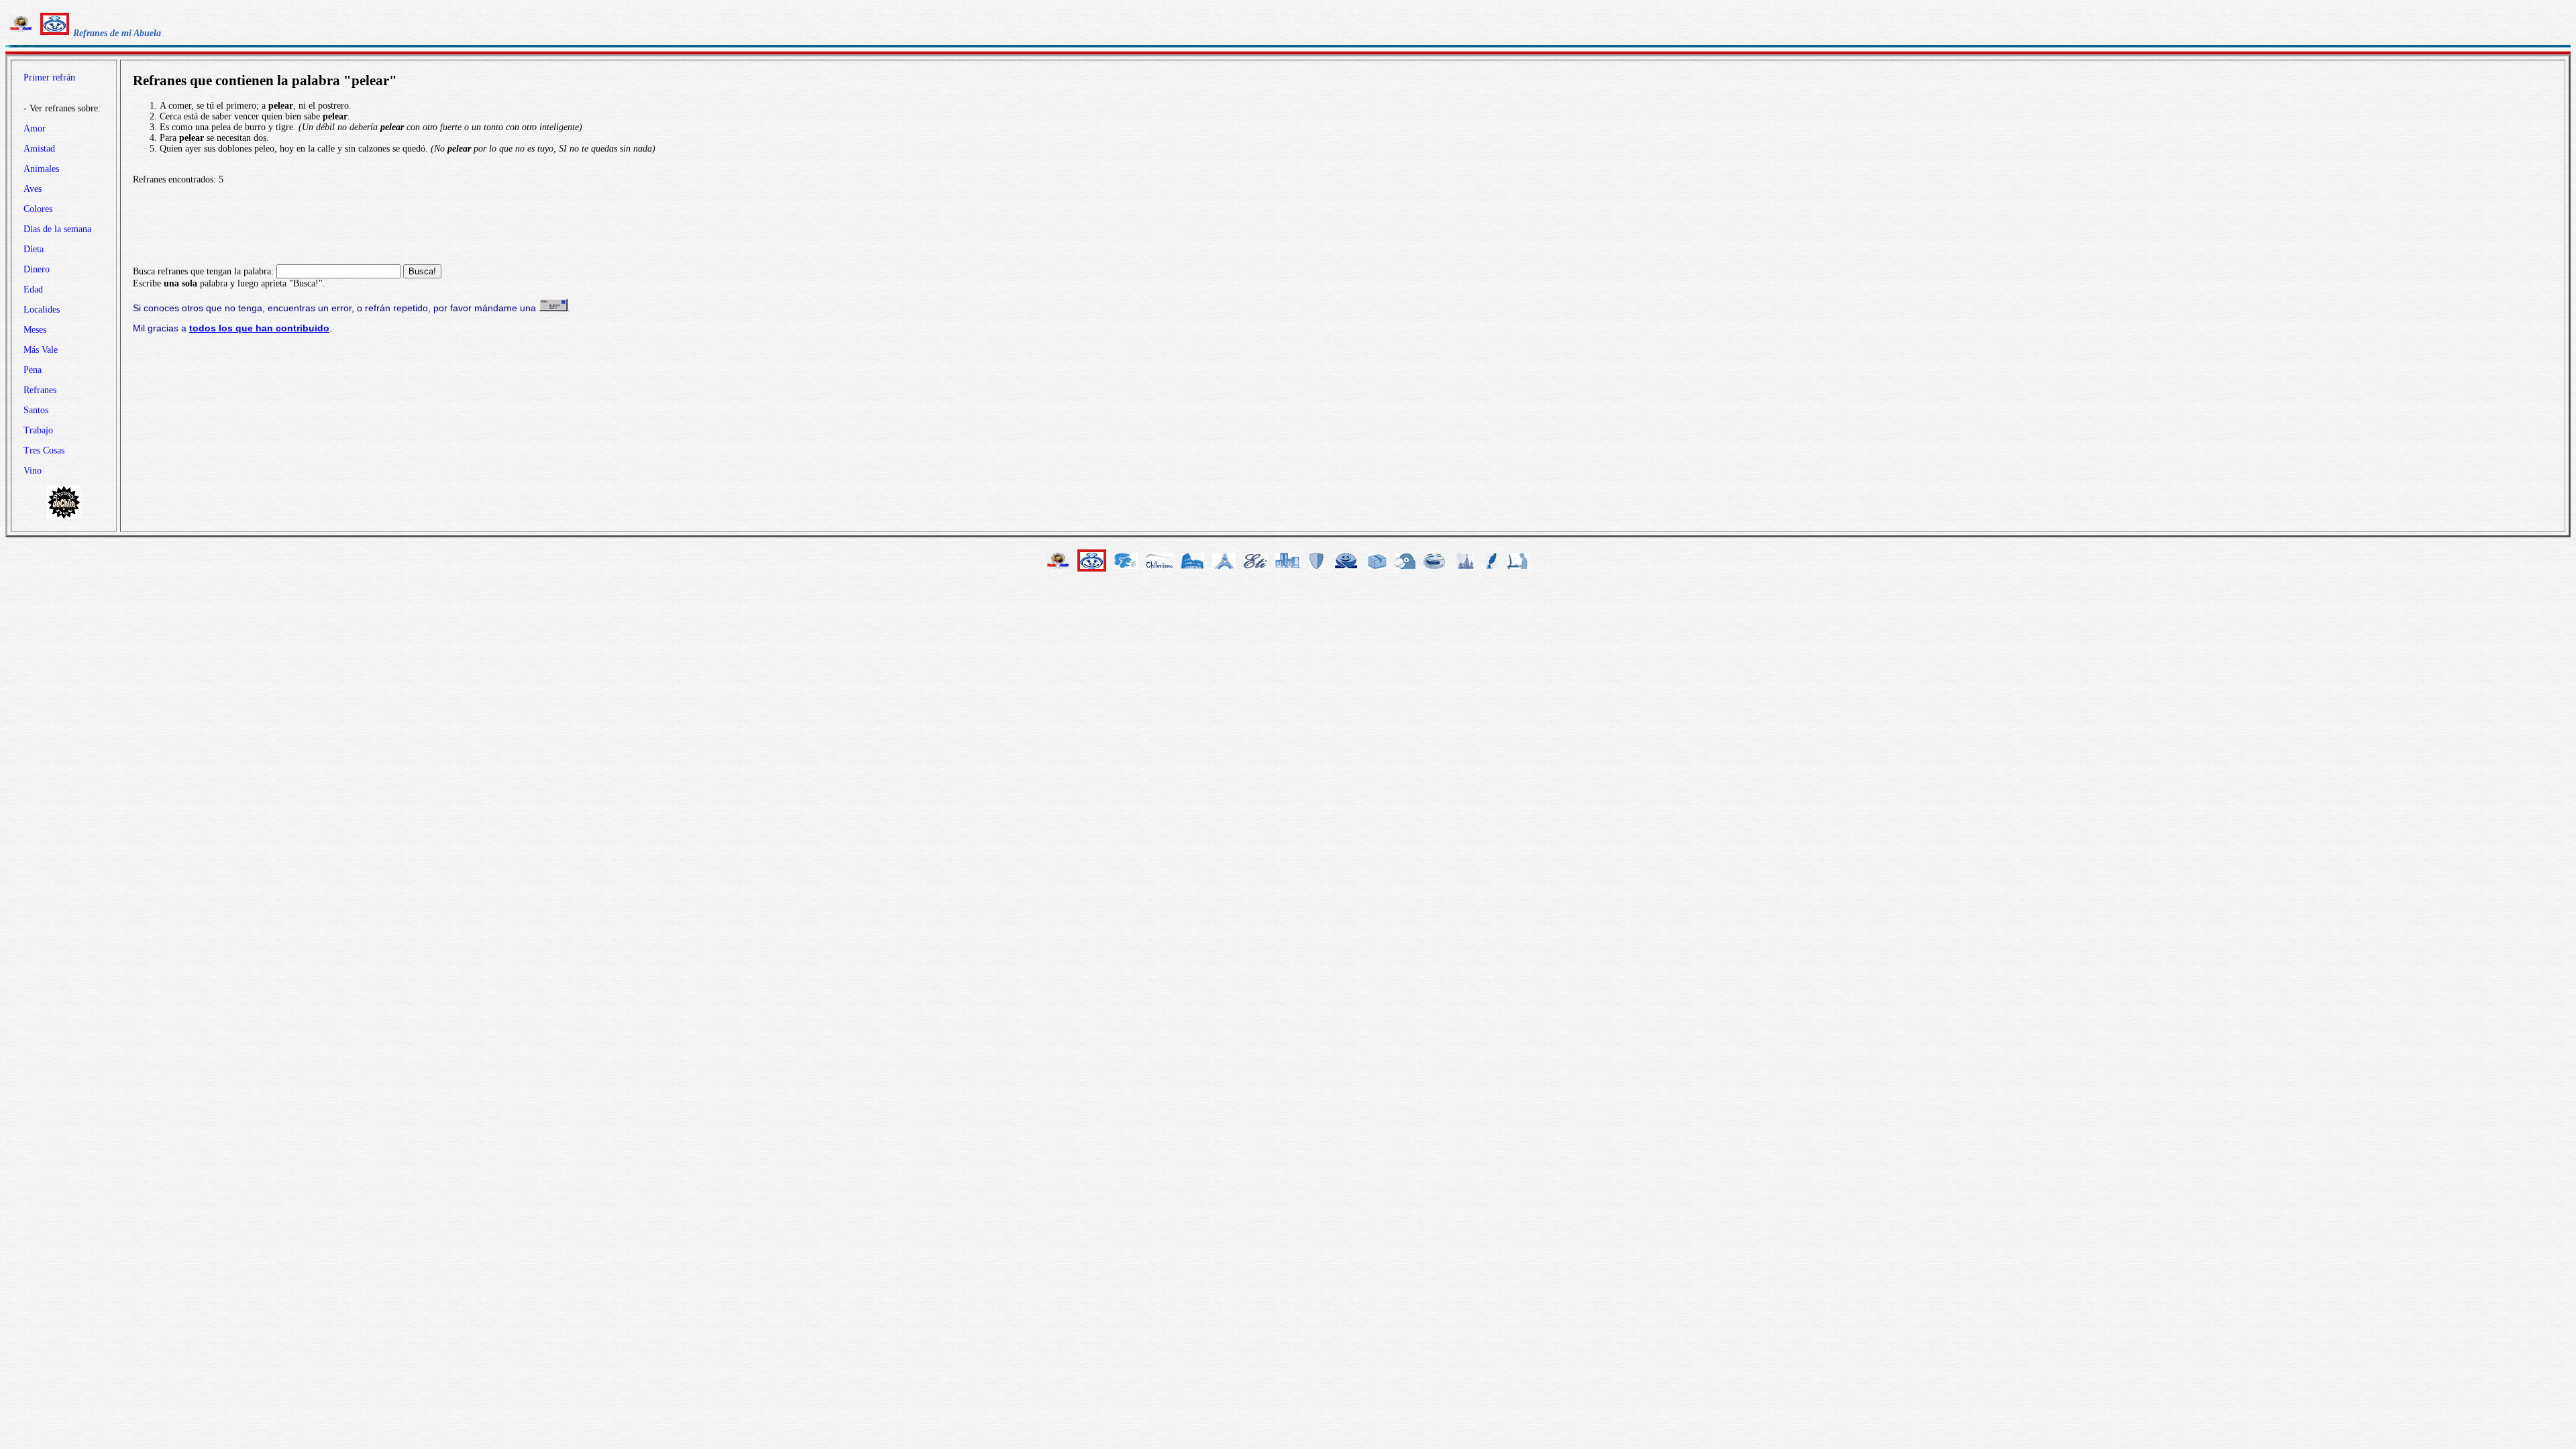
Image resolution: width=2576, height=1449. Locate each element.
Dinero (37, 269)
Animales (41, 169)
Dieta (34, 249)
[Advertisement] (1343, 225)
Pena (33, 370)
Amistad (39, 149)
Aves (33, 189)
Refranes (40, 390)
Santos (36, 410)
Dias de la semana (57, 229)
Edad (33, 289)
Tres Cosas (44, 450)
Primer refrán (49, 77)
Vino (33, 471)
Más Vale (41, 350)
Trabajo (38, 430)
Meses (35, 330)
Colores (38, 209)
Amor (35, 128)
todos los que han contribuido (259, 328)
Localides (42, 310)
